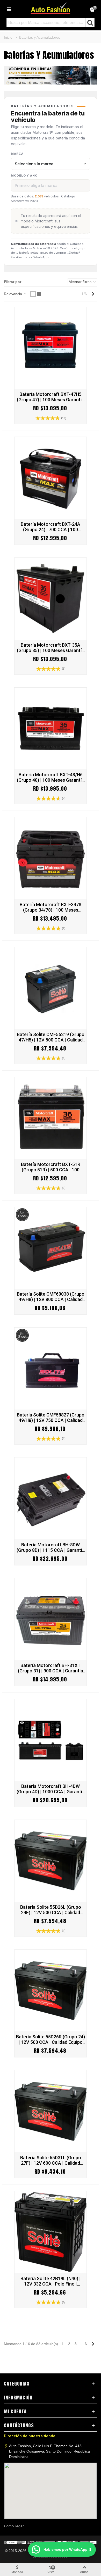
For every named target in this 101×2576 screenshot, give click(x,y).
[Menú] (9, 9)
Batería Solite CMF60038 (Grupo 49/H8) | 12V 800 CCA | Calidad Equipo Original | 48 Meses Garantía (51, 1297)
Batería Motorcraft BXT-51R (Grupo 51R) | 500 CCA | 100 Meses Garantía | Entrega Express (51, 1167)
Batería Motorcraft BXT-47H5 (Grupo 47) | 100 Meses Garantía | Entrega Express (51, 397)
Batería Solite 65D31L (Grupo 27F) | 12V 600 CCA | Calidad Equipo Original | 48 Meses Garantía (51, 2160)
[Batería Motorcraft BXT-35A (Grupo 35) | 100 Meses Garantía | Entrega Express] (51, 599)
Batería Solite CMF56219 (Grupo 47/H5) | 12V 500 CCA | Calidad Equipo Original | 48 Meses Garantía (51, 1037)
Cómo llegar (14, 2526)
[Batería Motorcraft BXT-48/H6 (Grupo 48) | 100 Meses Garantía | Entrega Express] (51, 729)
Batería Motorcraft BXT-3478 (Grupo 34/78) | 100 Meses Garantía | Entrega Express (51, 907)
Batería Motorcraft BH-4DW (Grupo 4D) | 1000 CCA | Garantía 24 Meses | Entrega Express (51, 1789)
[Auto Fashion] (51, 8)
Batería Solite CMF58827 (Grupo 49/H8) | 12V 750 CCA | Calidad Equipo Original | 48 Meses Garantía (51, 1418)
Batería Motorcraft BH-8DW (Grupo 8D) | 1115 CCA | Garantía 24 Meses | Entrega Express (51, 1547)
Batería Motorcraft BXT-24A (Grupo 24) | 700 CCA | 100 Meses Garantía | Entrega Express (51, 527)
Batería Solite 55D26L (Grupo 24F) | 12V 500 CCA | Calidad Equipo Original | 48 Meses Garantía (51, 1910)
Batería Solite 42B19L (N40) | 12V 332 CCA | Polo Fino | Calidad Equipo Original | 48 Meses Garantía (51, 2281)
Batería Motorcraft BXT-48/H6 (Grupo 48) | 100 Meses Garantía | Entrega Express (51, 777)
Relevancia (13, 294)
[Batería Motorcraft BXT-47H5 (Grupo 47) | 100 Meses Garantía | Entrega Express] (51, 348)
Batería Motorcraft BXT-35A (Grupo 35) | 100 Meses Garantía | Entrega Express (51, 648)
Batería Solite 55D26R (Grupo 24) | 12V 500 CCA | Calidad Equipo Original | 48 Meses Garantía (51, 2039)
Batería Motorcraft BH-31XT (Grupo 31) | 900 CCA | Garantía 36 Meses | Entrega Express (51, 1668)
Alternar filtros (81, 282)
